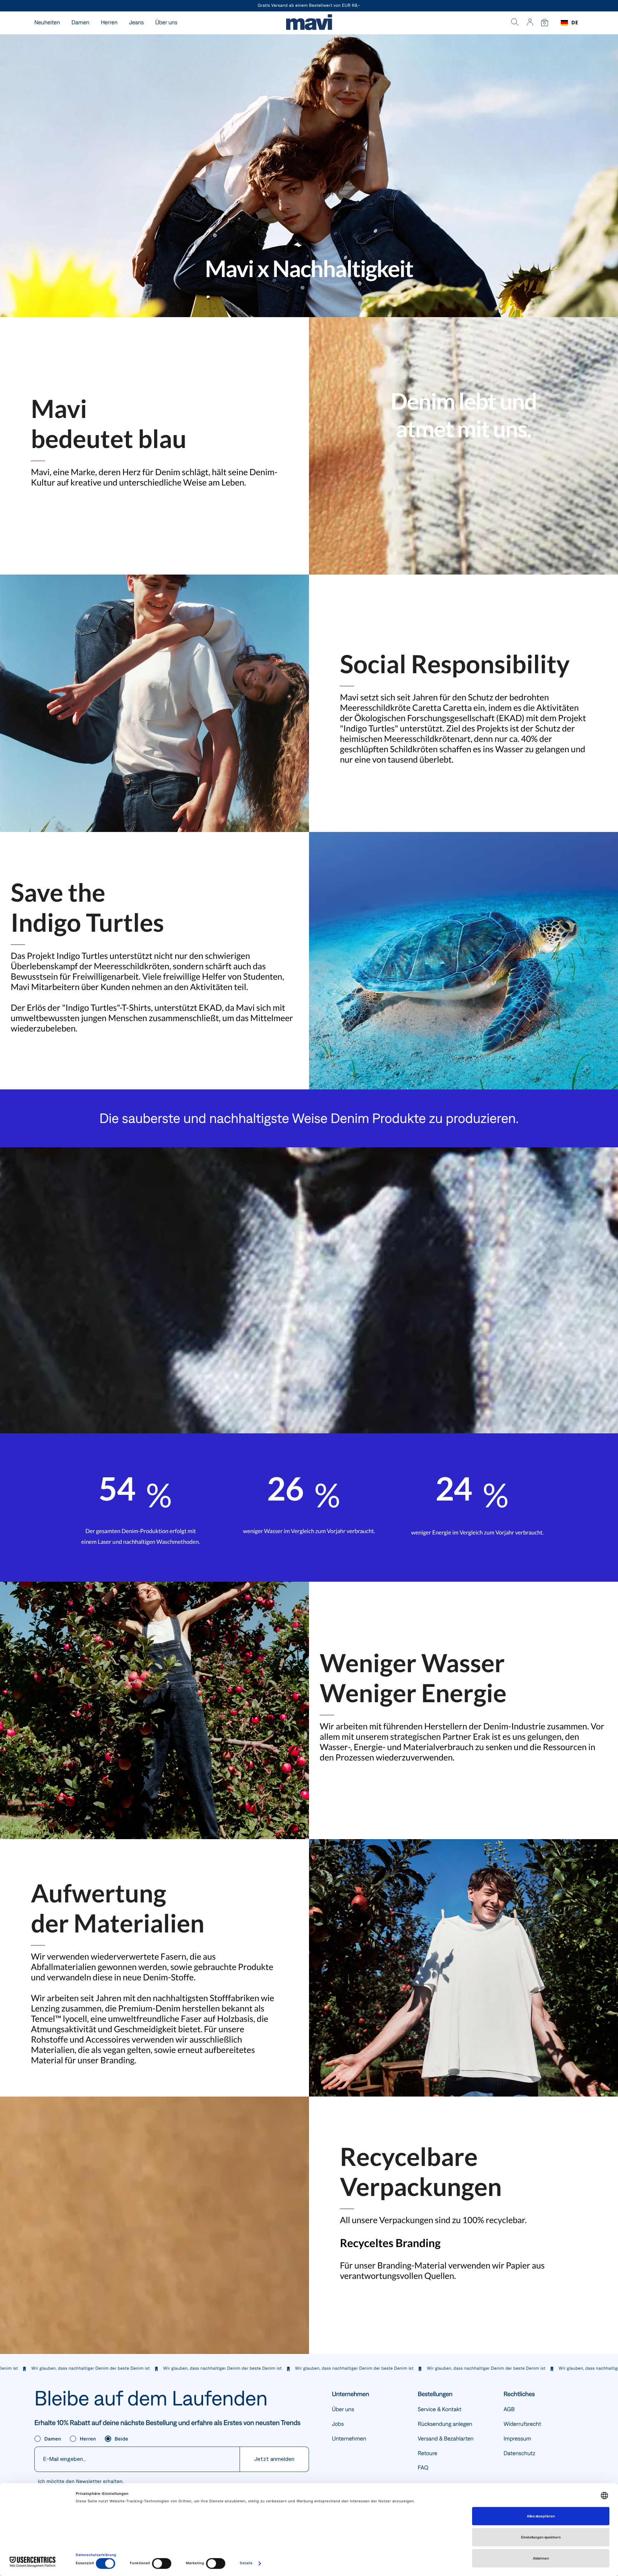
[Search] (515, 23)
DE (575, 23)
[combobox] (570, 23)
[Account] (530, 23)
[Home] (309, 23)
